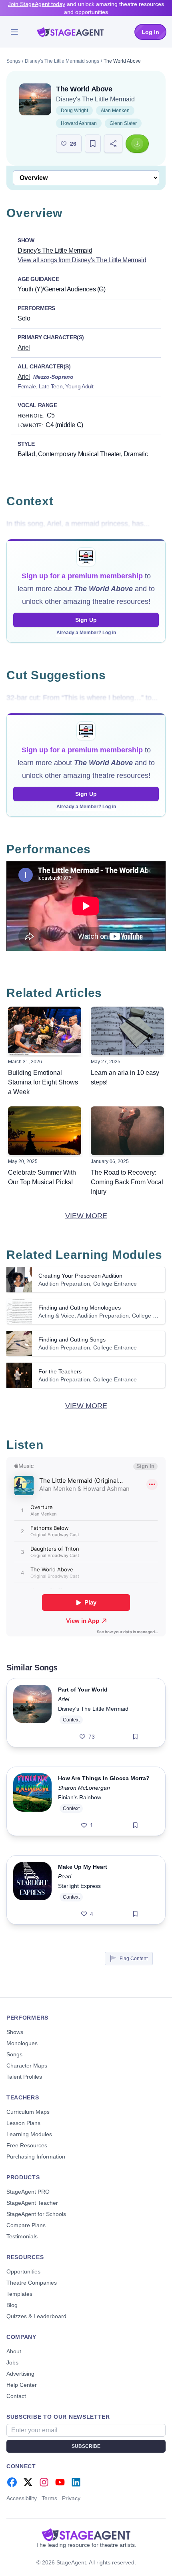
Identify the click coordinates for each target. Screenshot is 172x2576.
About (14, 2351)
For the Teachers (60, 1371)
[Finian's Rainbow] (32, 1801)
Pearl (65, 1876)
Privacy (71, 2498)
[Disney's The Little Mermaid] (35, 99)
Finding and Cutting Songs (72, 1339)
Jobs (12, 2362)
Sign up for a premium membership (82, 576)
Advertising (20, 2374)
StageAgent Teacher (32, 2203)
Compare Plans (26, 2225)
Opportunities (23, 2271)
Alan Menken (115, 111)
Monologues (22, 2043)
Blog (12, 2305)
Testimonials (22, 2236)
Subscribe (86, 2446)
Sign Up (86, 620)
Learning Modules (29, 2134)
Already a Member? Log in (86, 633)
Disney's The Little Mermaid (95, 99)
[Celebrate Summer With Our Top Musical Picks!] (45, 1131)
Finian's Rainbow (80, 1797)
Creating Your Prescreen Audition (80, 1276)
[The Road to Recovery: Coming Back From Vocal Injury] (127, 1131)
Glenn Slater (123, 123)
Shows (15, 2032)
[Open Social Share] (113, 144)
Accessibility (22, 2498)
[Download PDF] (137, 144)
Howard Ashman (79, 123)
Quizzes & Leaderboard (36, 2316)
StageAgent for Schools (36, 2214)
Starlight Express (79, 1886)
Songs (13, 61)
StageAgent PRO (28, 2192)
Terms (49, 2498)
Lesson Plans (23, 2123)
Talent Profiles (24, 2077)
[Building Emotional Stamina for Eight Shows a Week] (45, 1031)
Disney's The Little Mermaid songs (62, 61)
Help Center (22, 2385)
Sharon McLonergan (84, 1788)
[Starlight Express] (32, 1890)
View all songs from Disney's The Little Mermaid (82, 260)
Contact (16, 2396)
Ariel (24, 347)
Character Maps (27, 2066)
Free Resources (27, 2145)
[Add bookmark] (135, 1737)
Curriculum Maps (28, 2112)
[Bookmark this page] (93, 144)
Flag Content (134, 1959)
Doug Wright (74, 111)
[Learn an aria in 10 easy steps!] (127, 1031)
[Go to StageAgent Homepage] (86, 2534)
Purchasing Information (36, 2157)
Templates (19, 2294)
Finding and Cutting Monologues (80, 1308)
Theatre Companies (32, 2283)
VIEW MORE (86, 1216)
